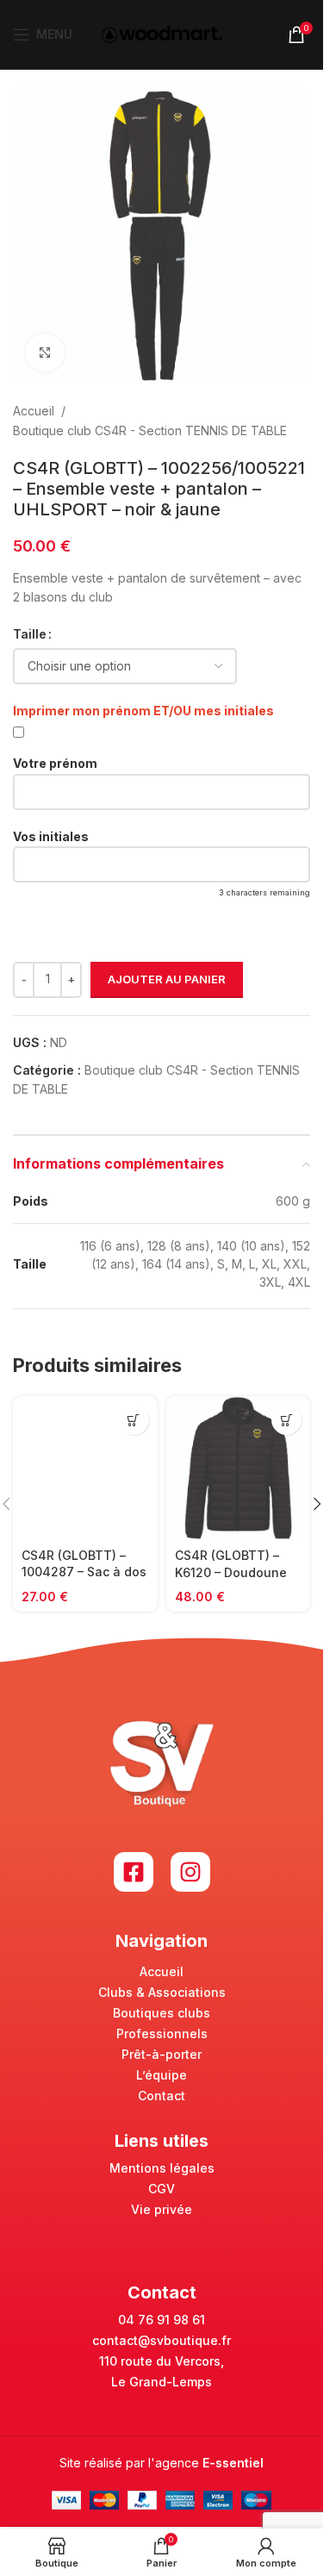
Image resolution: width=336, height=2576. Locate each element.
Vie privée (162, 2209)
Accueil (34, 411)
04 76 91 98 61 (162, 2320)
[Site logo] (162, 33)
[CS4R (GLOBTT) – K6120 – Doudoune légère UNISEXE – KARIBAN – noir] (239, 1469)
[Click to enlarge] (45, 353)
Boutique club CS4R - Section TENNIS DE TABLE (150, 430)
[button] (317, 1504)
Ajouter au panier (167, 979)
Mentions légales (162, 2168)
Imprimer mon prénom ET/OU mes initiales (143, 711)
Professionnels (162, 2033)
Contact (162, 2096)
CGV (162, 2189)
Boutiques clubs (162, 2013)
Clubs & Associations (162, 1992)
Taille (30, 634)
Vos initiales (51, 836)
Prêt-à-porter (162, 2054)
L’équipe (162, 2075)
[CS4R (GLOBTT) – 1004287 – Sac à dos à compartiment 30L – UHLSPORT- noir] (85, 1468)
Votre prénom (55, 763)
